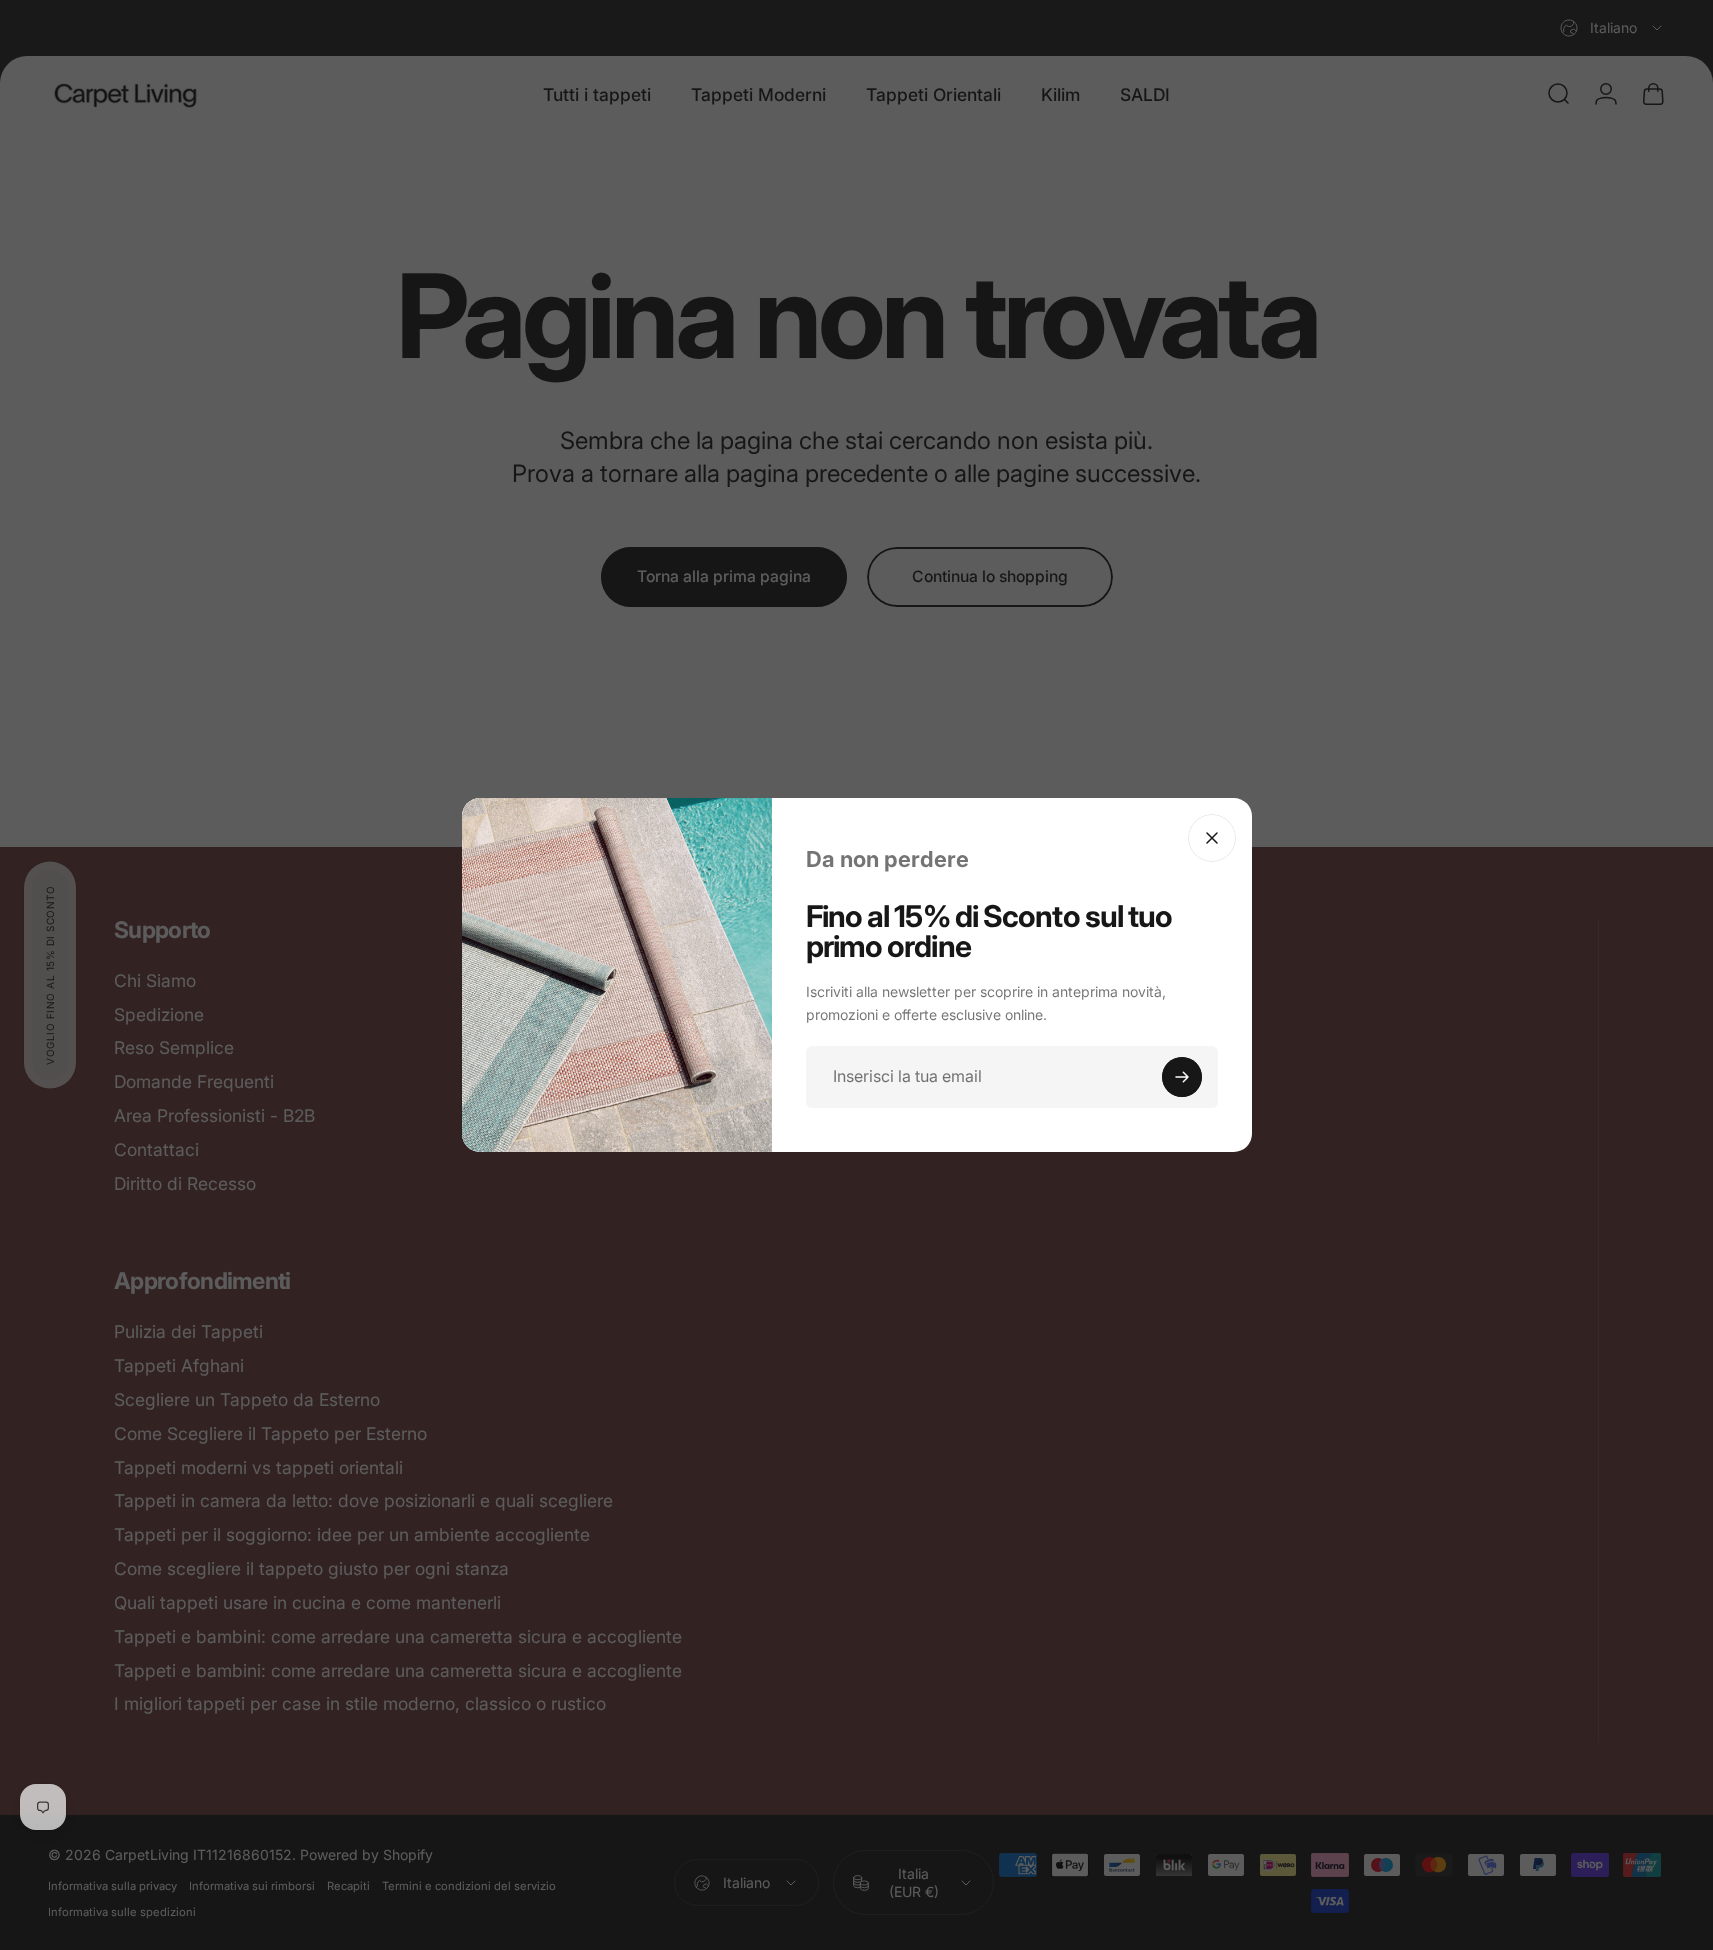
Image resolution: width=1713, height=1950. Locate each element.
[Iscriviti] (1182, 1077)
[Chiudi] (1212, 838)
